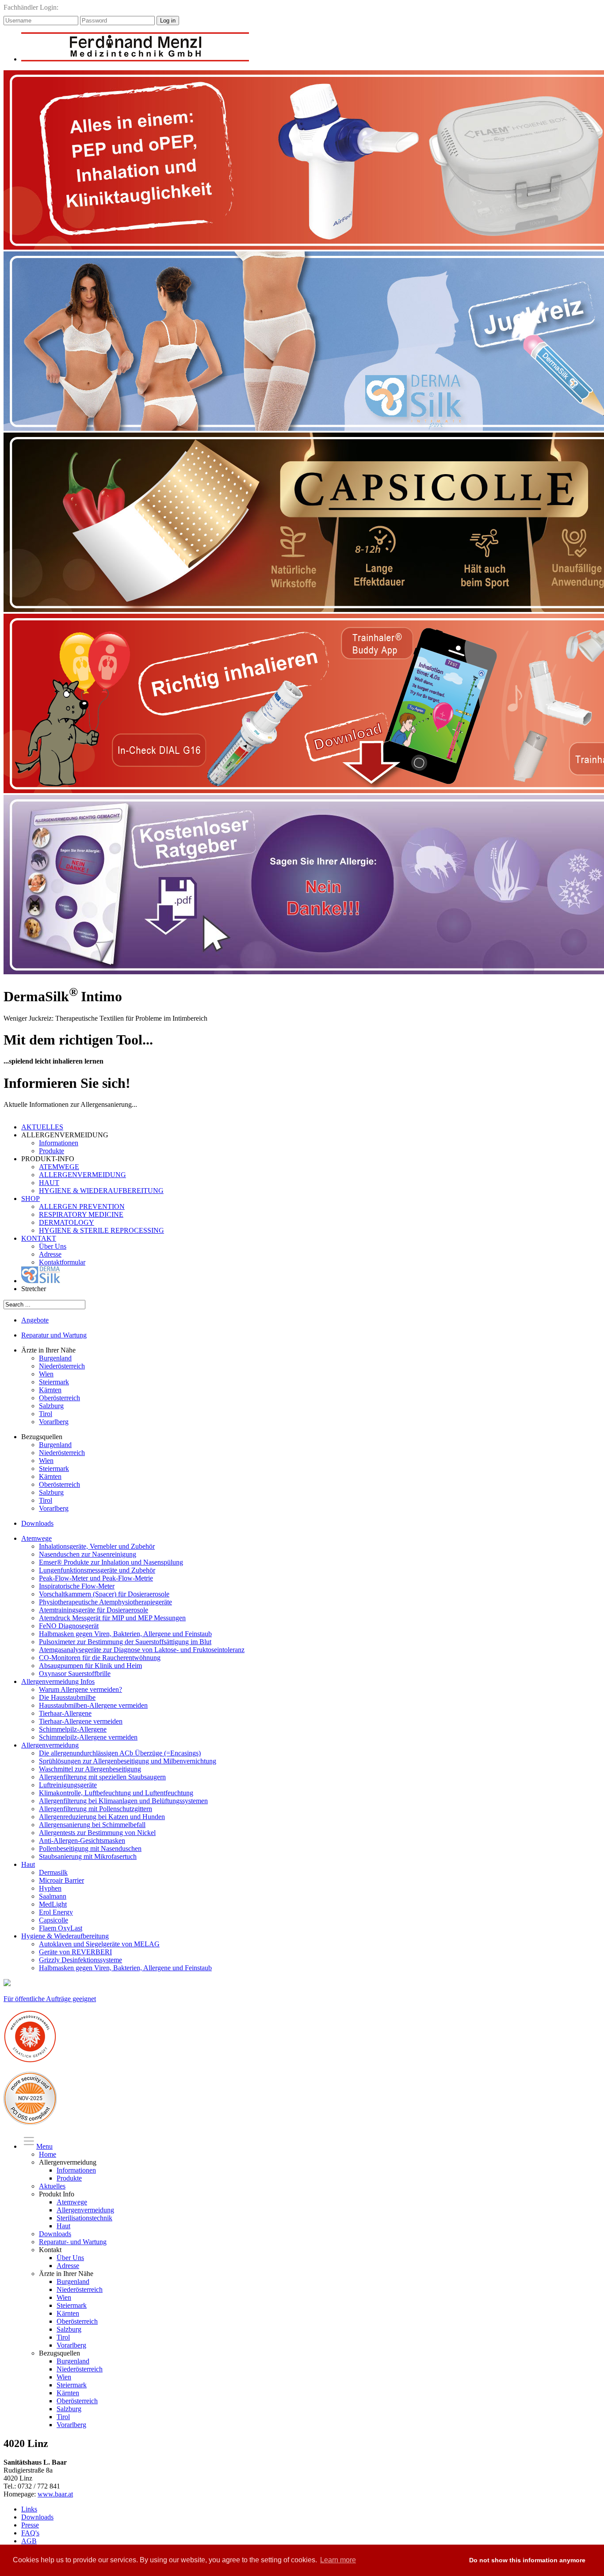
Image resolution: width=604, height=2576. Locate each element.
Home (48, 2154)
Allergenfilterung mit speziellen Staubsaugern (102, 1777)
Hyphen (50, 1888)
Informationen (59, 1143)
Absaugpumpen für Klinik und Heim (90, 1666)
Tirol (46, 1414)
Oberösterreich (59, 1398)
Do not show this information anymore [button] (527, 2560)
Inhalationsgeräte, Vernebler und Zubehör (97, 1546)
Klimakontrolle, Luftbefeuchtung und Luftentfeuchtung (116, 1793)
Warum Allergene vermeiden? (80, 1689)
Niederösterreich (62, 1366)
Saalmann (53, 1896)
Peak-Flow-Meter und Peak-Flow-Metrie (96, 1578)
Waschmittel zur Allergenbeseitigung (90, 1769)
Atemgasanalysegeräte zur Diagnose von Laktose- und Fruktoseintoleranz (142, 1650)
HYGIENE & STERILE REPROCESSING (101, 1230)
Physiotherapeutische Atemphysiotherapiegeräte (105, 1602)
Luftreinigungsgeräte (68, 1785)
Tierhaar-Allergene (65, 1713)
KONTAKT (39, 1238)
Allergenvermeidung (50, 1745)
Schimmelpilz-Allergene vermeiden (88, 1737)
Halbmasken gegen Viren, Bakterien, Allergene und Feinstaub (125, 1634)
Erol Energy (56, 1912)
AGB (29, 2541)
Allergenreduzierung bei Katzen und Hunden (102, 1817)
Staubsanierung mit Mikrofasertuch (88, 1856)
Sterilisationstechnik (84, 2218)
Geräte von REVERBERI (75, 1952)
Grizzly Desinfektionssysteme (80, 1960)
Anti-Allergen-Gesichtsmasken (82, 1841)
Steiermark (54, 1382)
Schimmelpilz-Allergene (73, 1729)
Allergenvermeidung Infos (58, 1681)
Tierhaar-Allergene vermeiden (81, 1721)
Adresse (50, 1254)
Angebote (35, 1320)
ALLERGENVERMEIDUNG (82, 1175)
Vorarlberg (54, 1422)
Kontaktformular (62, 1262)
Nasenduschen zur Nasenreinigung (88, 1554)
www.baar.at (55, 2494)
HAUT (49, 1183)
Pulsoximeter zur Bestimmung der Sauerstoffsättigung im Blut (125, 1642)
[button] (454, 2561)
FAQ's (30, 2533)
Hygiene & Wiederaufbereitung (65, 1936)
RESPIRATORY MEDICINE (81, 1214)
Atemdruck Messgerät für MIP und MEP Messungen (112, 1618)
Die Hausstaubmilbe (67, 1697)
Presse (30, 2525)
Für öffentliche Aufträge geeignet (50, 1999)
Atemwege (36, 1538)
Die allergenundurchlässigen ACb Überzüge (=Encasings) (120, 1753)
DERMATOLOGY (67, 1222)
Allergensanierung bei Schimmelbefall (92, 1825)
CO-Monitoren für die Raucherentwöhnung (100, 1658)
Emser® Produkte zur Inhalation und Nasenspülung (111, 1562)
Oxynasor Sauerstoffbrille (75, 1674)
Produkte (52, 1151)
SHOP (31, 1199)
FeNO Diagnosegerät (69, 1626)
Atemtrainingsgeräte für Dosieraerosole (94, 1610)
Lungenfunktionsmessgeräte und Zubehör (97, 1570)
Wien (46, 1374)
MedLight (53, 1904)
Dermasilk (53, 1872)
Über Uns (53, 1246)
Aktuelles (52, 2186)
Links (29, 2509)
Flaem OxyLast (61, 1928)
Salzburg (51, 1406)
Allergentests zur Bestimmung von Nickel (97, 1833)
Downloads (37, 1523)
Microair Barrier (61, 1880)
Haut (28, 1864)
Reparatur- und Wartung (73, 2242)
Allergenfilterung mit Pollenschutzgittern (96, 1809)
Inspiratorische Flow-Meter (77, 1586)
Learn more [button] (338, 2560)
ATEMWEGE (59, 1167)
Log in (168, 21)
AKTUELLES (42, 1127)
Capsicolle (54, 1920)
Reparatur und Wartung (54, 1335)
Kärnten (50, 1390)
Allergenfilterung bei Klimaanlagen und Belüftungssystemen (123, 1801)
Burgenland (55, 1358)
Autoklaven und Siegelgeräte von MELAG (99, 1944)
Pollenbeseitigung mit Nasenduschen (90, 1848)
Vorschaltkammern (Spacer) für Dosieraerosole (104, 1594)
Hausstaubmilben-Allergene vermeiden (93, 1705)
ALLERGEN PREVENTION (82, 1206)
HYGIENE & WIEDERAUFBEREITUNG (101, 1191)
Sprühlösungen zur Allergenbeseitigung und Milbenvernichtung (128, 1761)
